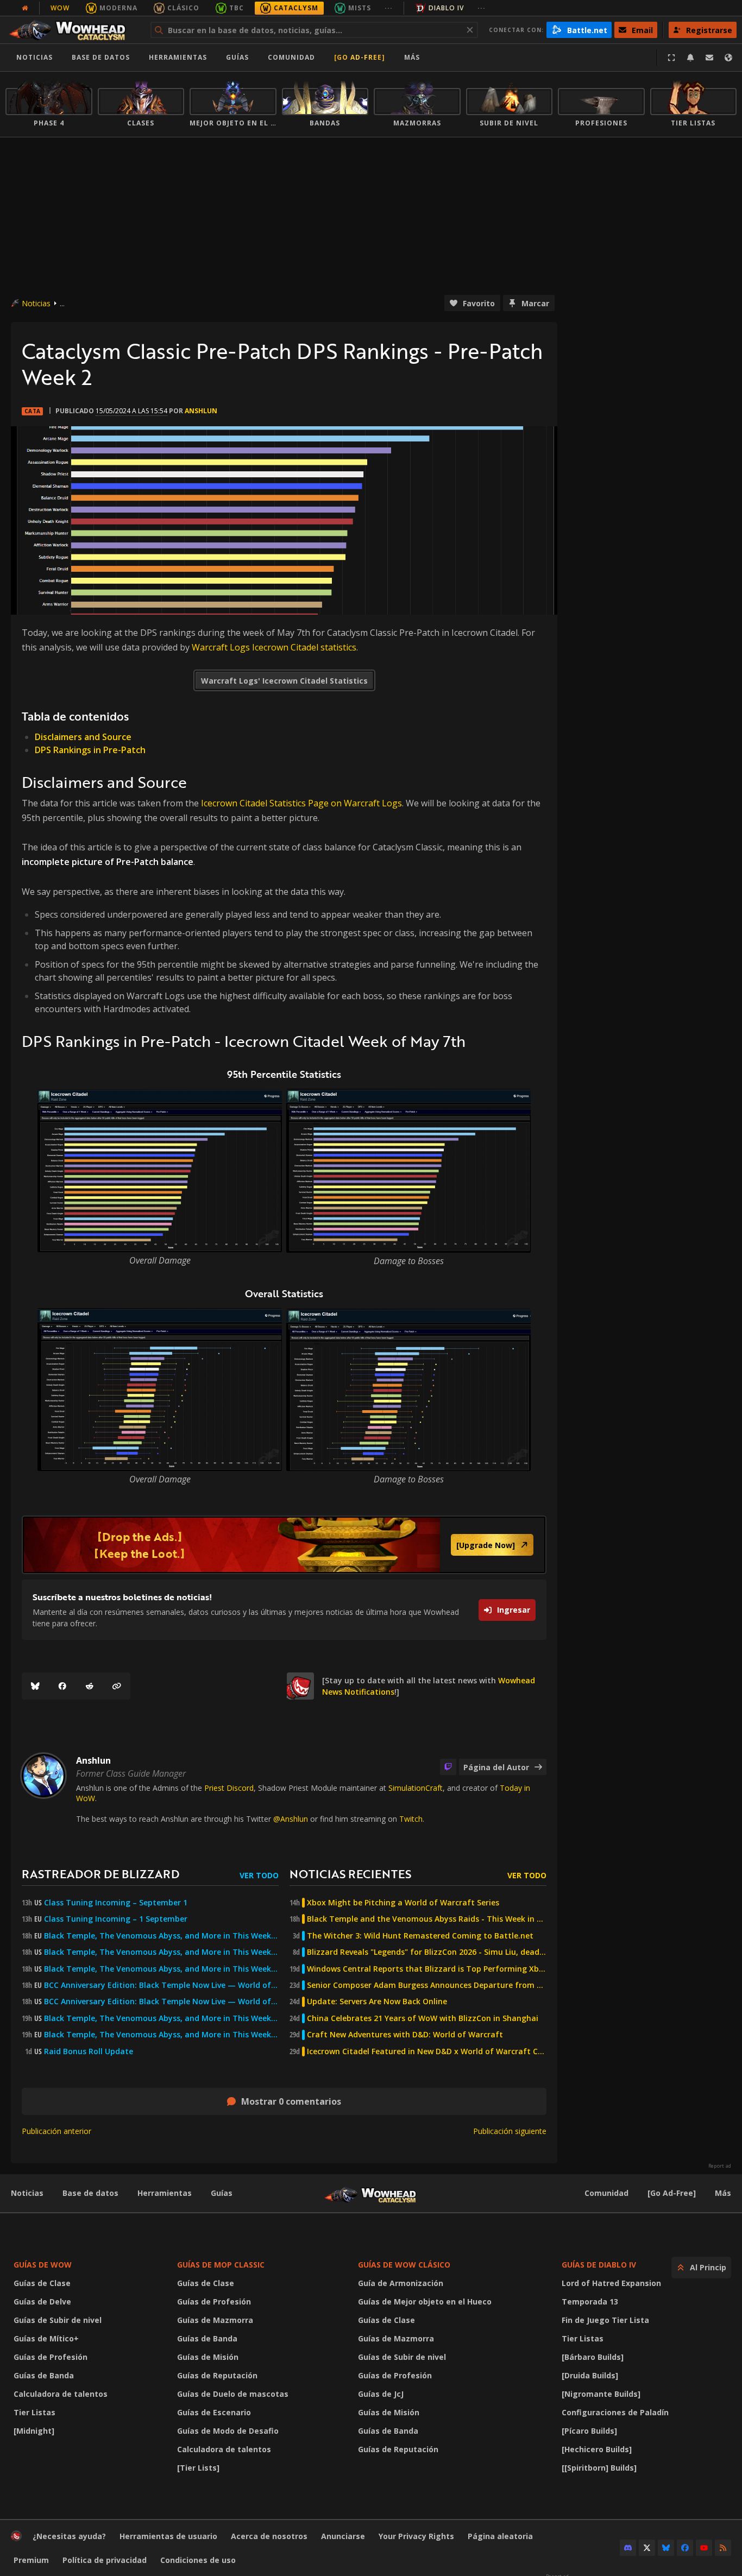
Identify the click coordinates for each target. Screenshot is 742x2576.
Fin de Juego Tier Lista (605, 2320)
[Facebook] (62, 1686)
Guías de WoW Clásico (404, 2265)
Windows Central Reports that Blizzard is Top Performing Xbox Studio (427, 1969)
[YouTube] (704, 2548)
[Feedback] (709, 58)
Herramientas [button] (178, 57)
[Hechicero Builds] (597, 2449)
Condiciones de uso (198, 2560)
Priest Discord (229, 1788)
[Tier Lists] (198, 2468)
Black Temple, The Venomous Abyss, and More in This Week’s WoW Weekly (161, 1969)
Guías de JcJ (381, 2394)
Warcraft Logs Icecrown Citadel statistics (274, 647)
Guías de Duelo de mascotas (233, 2394)
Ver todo (259, 1875)
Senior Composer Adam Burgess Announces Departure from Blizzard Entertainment (427, 1985)
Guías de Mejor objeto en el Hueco (425, 2302)
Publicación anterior (56, 2131)
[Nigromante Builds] (601, 2394)
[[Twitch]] (448, 1767)
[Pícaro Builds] (589, 2431)
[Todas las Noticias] (25, 8)
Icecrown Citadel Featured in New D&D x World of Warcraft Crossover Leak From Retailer (427, 2051)
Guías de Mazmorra (215, 2320)
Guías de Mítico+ (46, 2338)
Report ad (720, 2166)
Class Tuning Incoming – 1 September (116, 1919)
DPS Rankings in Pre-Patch (90, 750)
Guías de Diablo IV (599, 2265)
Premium (31, 2560)
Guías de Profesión (51, 2357)
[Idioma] (728, 58)
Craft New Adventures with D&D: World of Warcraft (405, 2035)
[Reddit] (90, 1686)
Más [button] (412, 57)
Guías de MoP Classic (221, 2265)
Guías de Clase (42, 2283)
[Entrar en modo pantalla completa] (671, 58)
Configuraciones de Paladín (615, 2412)
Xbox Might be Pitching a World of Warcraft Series (403, 1903)
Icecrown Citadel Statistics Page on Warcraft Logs (301, 803)
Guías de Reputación (217, 2375)
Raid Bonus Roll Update (89, 2051)
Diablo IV (446, 8)
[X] (647, 2548)
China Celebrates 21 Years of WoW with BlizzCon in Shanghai (423, 2018)
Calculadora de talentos (61, 2394)
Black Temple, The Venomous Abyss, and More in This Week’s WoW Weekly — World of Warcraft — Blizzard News (161, 1936)
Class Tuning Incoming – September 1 (116, 1903)
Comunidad (291, 57)
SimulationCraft (416, 1788)
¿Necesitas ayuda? (69, 2536)
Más (723, 2193)
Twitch (411, 1819)
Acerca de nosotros (269, 2536)
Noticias (34, 57)
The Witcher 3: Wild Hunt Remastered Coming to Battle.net (420, 1936)
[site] (300, 1686)
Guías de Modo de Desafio (228, 2431)
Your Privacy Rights (416, 2536)
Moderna (118, 8)
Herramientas (165, 2193)
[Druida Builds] (590, 2375)
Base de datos (101, 57)
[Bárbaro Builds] (593, 2357)
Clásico (183, 8)
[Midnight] (34, 2431)
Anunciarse (343, 2536)
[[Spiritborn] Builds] (599, 2468)
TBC (237, 8)
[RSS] (723, 2548)
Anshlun (201, 411)
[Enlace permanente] (117, 1686)
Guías (237, 57)
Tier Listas (34, 2412)
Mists (360, 8)
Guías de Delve (42, 2302)
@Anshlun (291, 1819)
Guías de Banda (44, 2375)
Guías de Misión (208, 2357)
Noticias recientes (350, 1874)
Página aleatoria (500, 2536)
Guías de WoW (43, 2265)
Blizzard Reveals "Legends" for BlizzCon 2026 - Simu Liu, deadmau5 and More (427, 1952)
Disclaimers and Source (83, 737)
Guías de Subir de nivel (58, 2320)
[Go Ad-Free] (360, 57)
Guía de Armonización (401, 2283)
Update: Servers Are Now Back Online (377, 2002)
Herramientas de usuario (168, 2536)
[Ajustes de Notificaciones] (690, 58)
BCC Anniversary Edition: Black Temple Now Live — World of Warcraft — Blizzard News (161, 1985)
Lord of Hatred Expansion (611, 2283)
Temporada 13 (590, 2302)
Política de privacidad (105, 2560)
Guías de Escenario (214, 2412)
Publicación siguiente (510, 2131)
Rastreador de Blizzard (100, 1874)
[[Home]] (73, 30)
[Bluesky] (35, 1686)
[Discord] (628, 2548)
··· (389, 8)
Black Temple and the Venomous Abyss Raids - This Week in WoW (427, 1919)
